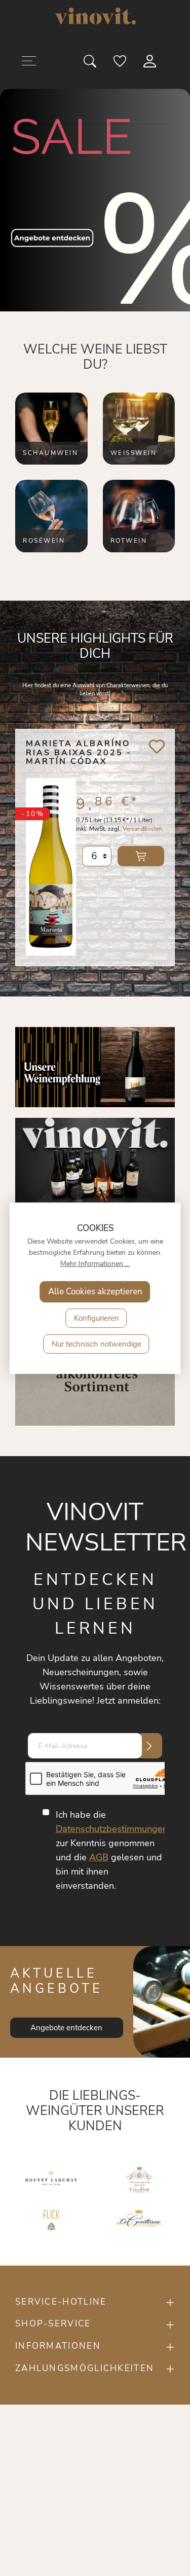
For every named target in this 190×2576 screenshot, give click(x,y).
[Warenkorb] (173, 63)
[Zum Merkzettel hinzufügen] (157, 746)
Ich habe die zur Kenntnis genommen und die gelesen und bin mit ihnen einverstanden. (112, 1850)
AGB (99, 1857)
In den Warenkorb (141, 856)
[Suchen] (91, 63)
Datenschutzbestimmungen (112, 1829)
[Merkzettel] (121, 63)
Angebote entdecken (66, 2028)
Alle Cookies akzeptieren (95, 1292)
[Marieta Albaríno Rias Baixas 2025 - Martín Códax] (51, 864)
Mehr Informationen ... (95, 1264)
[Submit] (149, 1746)
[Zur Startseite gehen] (95, 16)
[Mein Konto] (150, 63)
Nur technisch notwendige (97, 1344)
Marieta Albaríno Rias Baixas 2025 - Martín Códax (79, 753)
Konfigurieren (97, 1318)
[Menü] (29, 63)
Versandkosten (143, 829)
